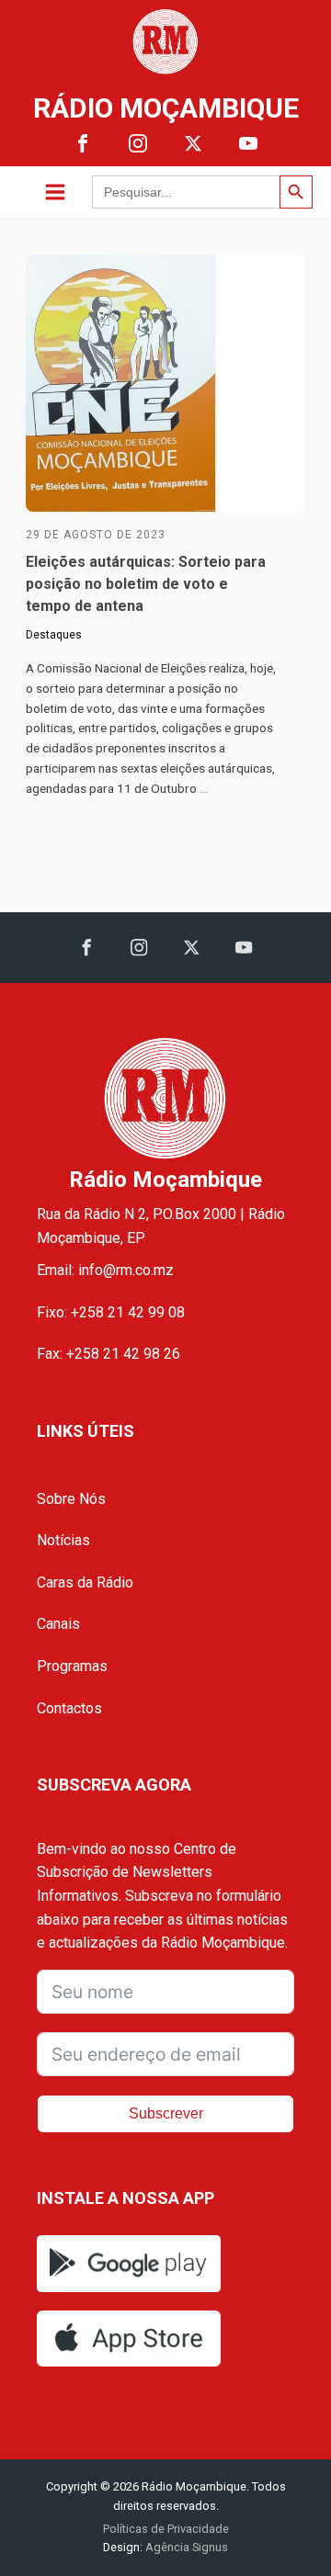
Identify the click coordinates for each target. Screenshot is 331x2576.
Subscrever (166, 2113)
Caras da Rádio (85, 1582)
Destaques (54, 635)
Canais (58, 1624)
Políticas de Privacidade (166, 2529)
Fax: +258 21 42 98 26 (108, 1354)
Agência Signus (185, 2547)
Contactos (69, 1708)
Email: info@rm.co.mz (105, 1270)
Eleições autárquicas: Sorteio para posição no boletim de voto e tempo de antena (146, 584)
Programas (72, 1666)
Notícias (63, 1540)
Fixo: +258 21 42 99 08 (111, 1312)
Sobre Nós (71, 1499)
